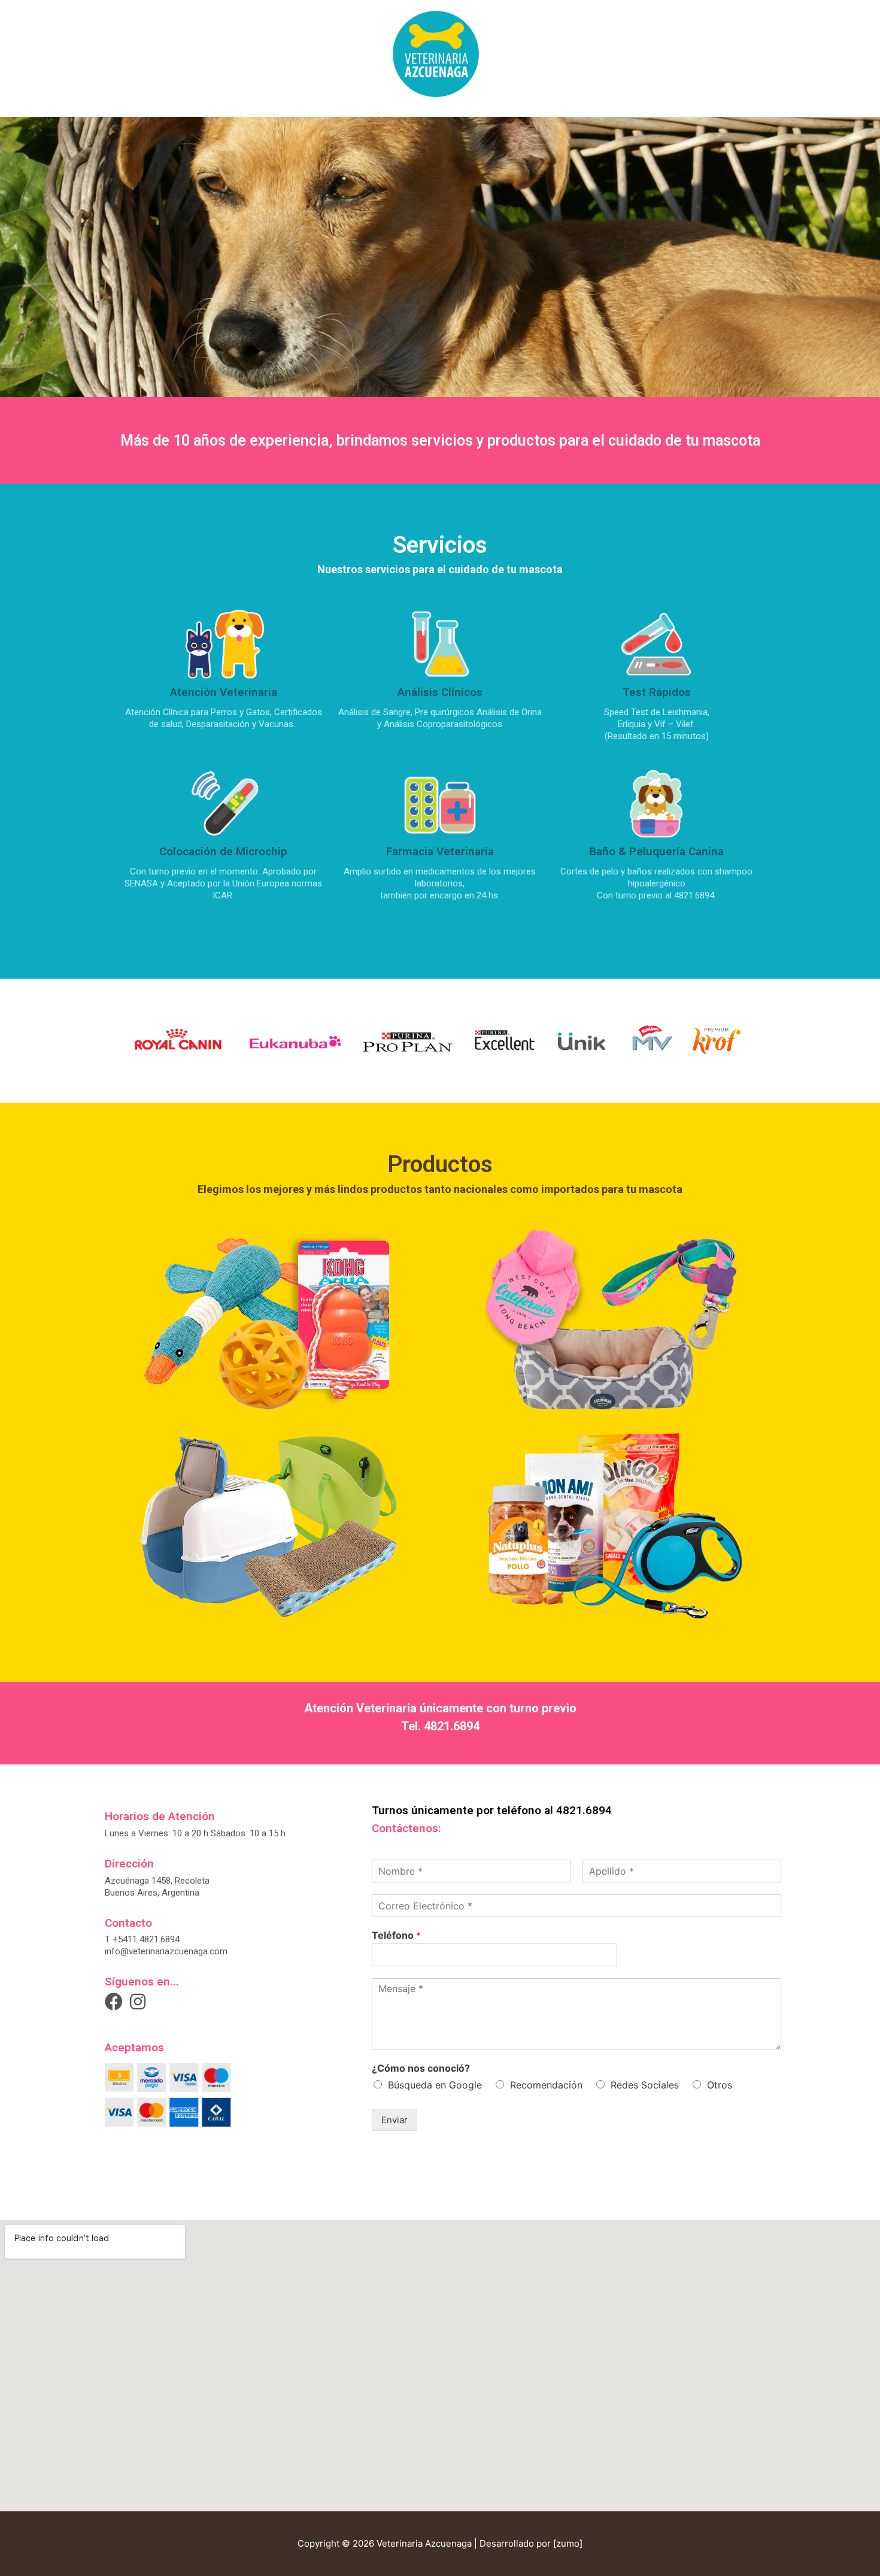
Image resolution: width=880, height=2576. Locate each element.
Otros (720, 2085)
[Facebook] (114, 2002)
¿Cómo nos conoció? (421, 2068)
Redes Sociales (645, 2085)
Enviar (395, 2120)
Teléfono (396, 1935)
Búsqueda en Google (435, 2085)
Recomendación (546, 2085)
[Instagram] (138, 2002)
